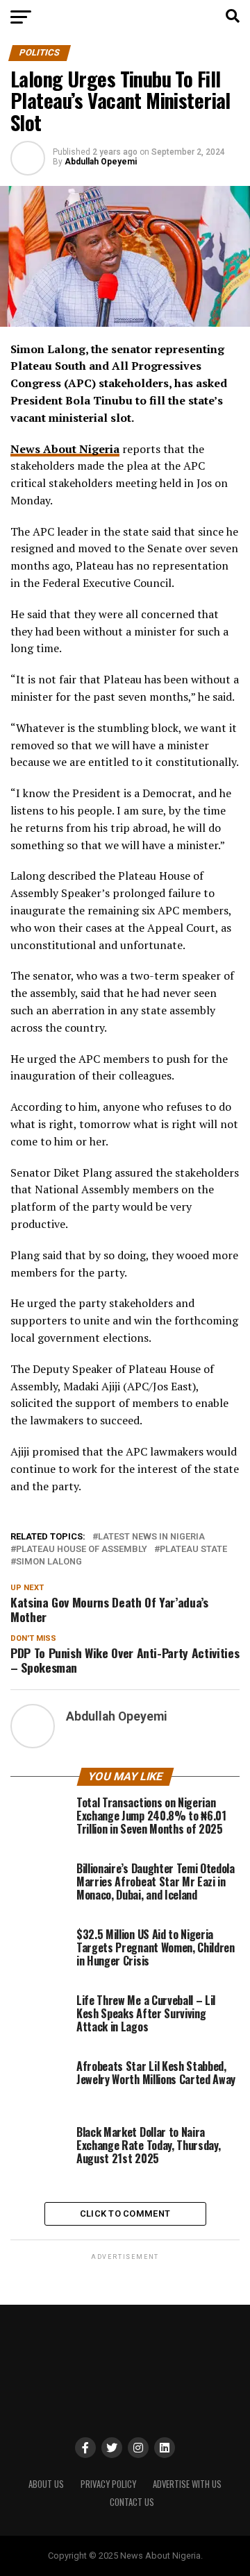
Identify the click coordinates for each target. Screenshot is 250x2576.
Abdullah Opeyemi (101, 162)
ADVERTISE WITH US (187, 2484)
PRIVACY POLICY (108, 2484)
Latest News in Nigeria (151, 1537)
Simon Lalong (49, 1562)
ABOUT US (46, 2484)
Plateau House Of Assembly (82, 1550)
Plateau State (193, 1550)
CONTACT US (132, 2502)
